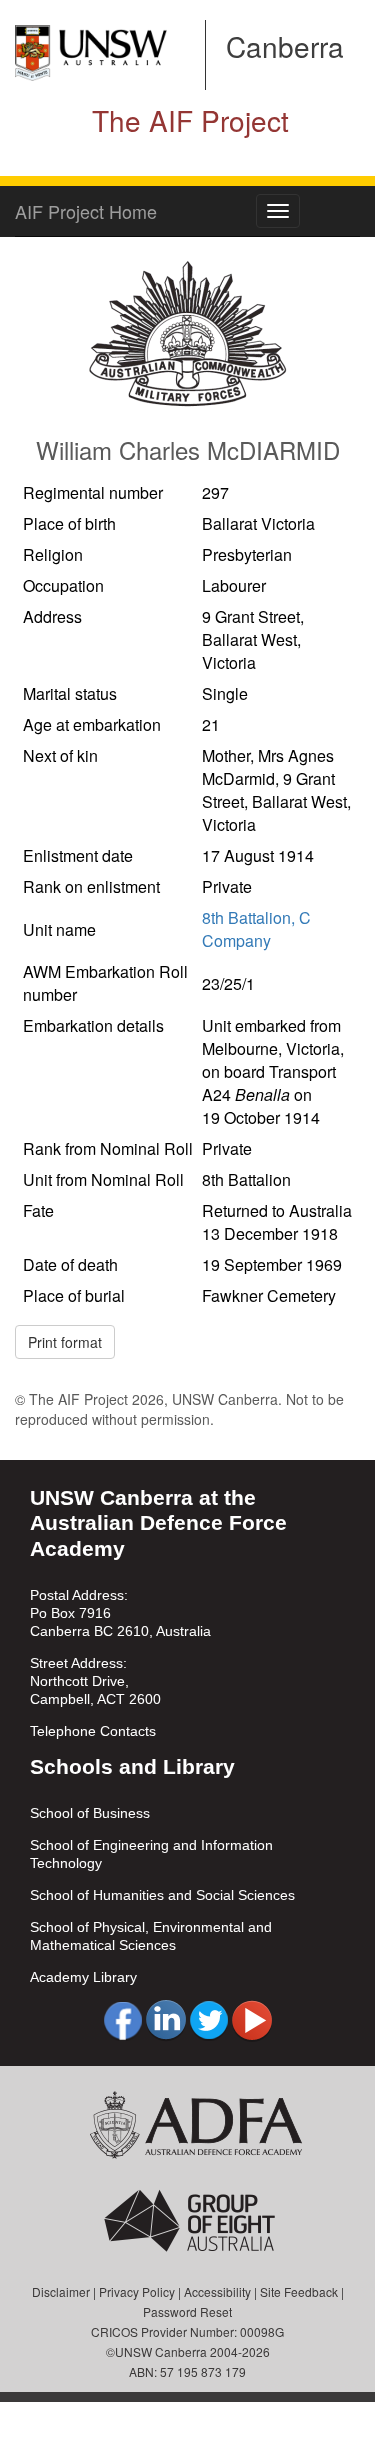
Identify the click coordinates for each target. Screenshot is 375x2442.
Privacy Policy (137, 2291)
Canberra (285, 46)
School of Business (90, 1813)
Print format (65, 1342)
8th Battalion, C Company (256, 929)
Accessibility (217, 2291)
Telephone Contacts (93, 1731)
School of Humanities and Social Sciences (162, 1895)
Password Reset (187, 2311)
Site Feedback (299, 2291)
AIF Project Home (86, 211)
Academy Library (83, 1977)
